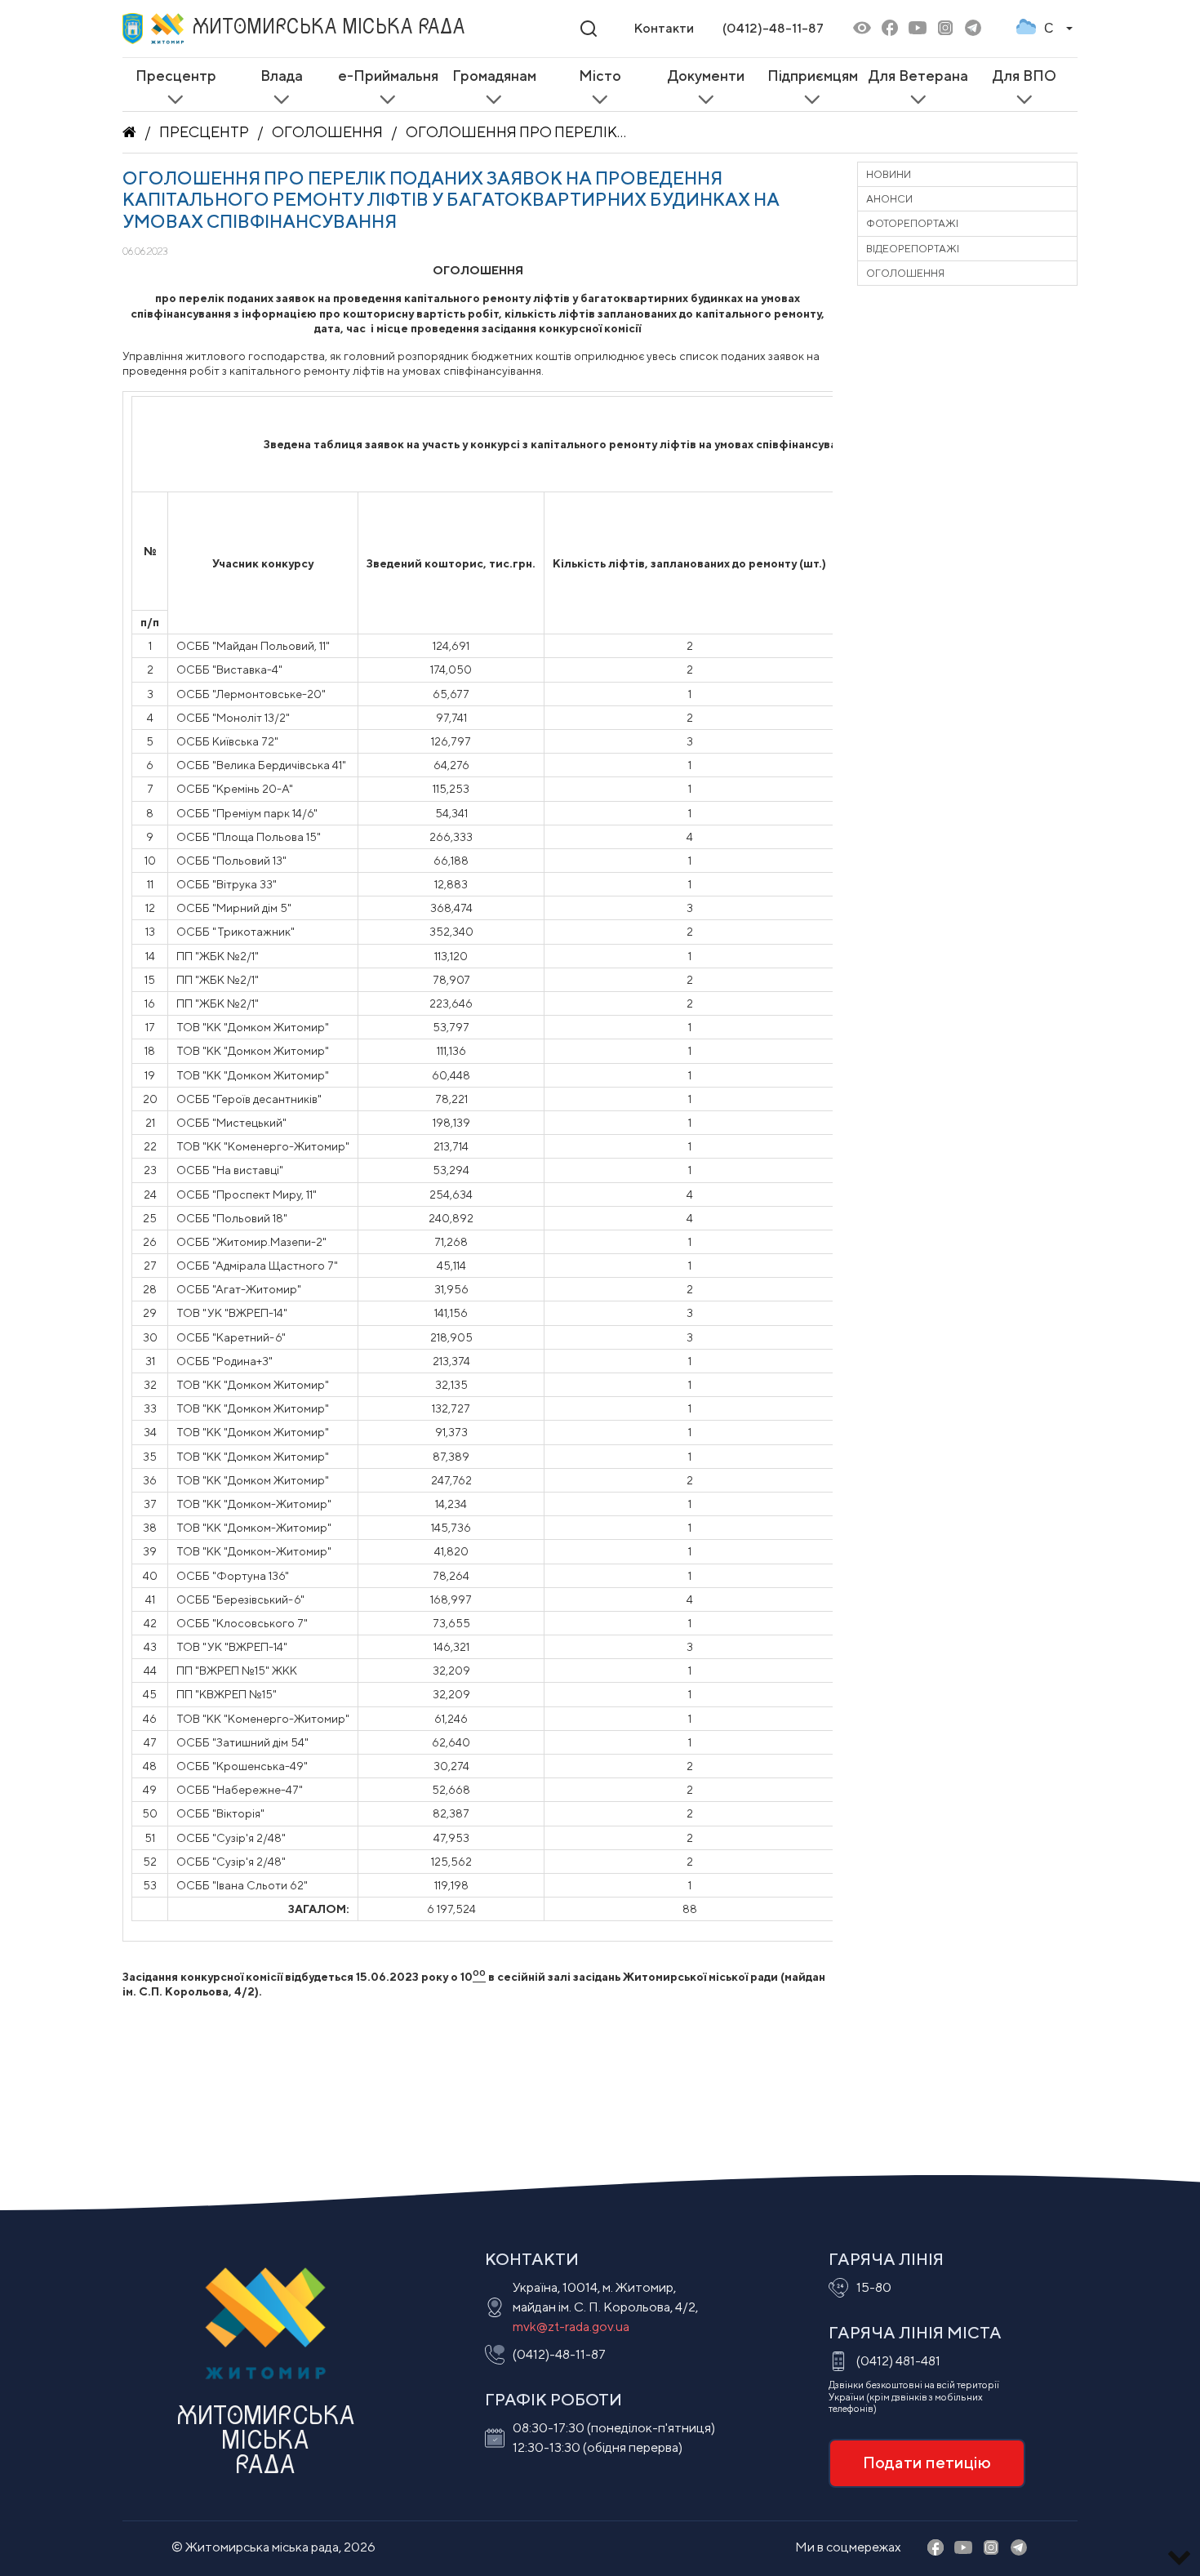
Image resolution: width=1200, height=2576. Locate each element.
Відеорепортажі (913, 249)
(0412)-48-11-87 (773, 28)
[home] (129, 132)
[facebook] (890, 29)
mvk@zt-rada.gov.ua (571, 2327)
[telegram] (973, 29)
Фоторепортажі (912, 223)
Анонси (889, 199)
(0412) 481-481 (898, 2361)
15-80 (874, 2287)
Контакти (664, 28)
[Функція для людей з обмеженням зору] (862, 29)
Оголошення (327, 132)
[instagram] (945, 29)
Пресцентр (204, 132)
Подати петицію (927, 2462)
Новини (889, 174)
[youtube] (918, 29)
